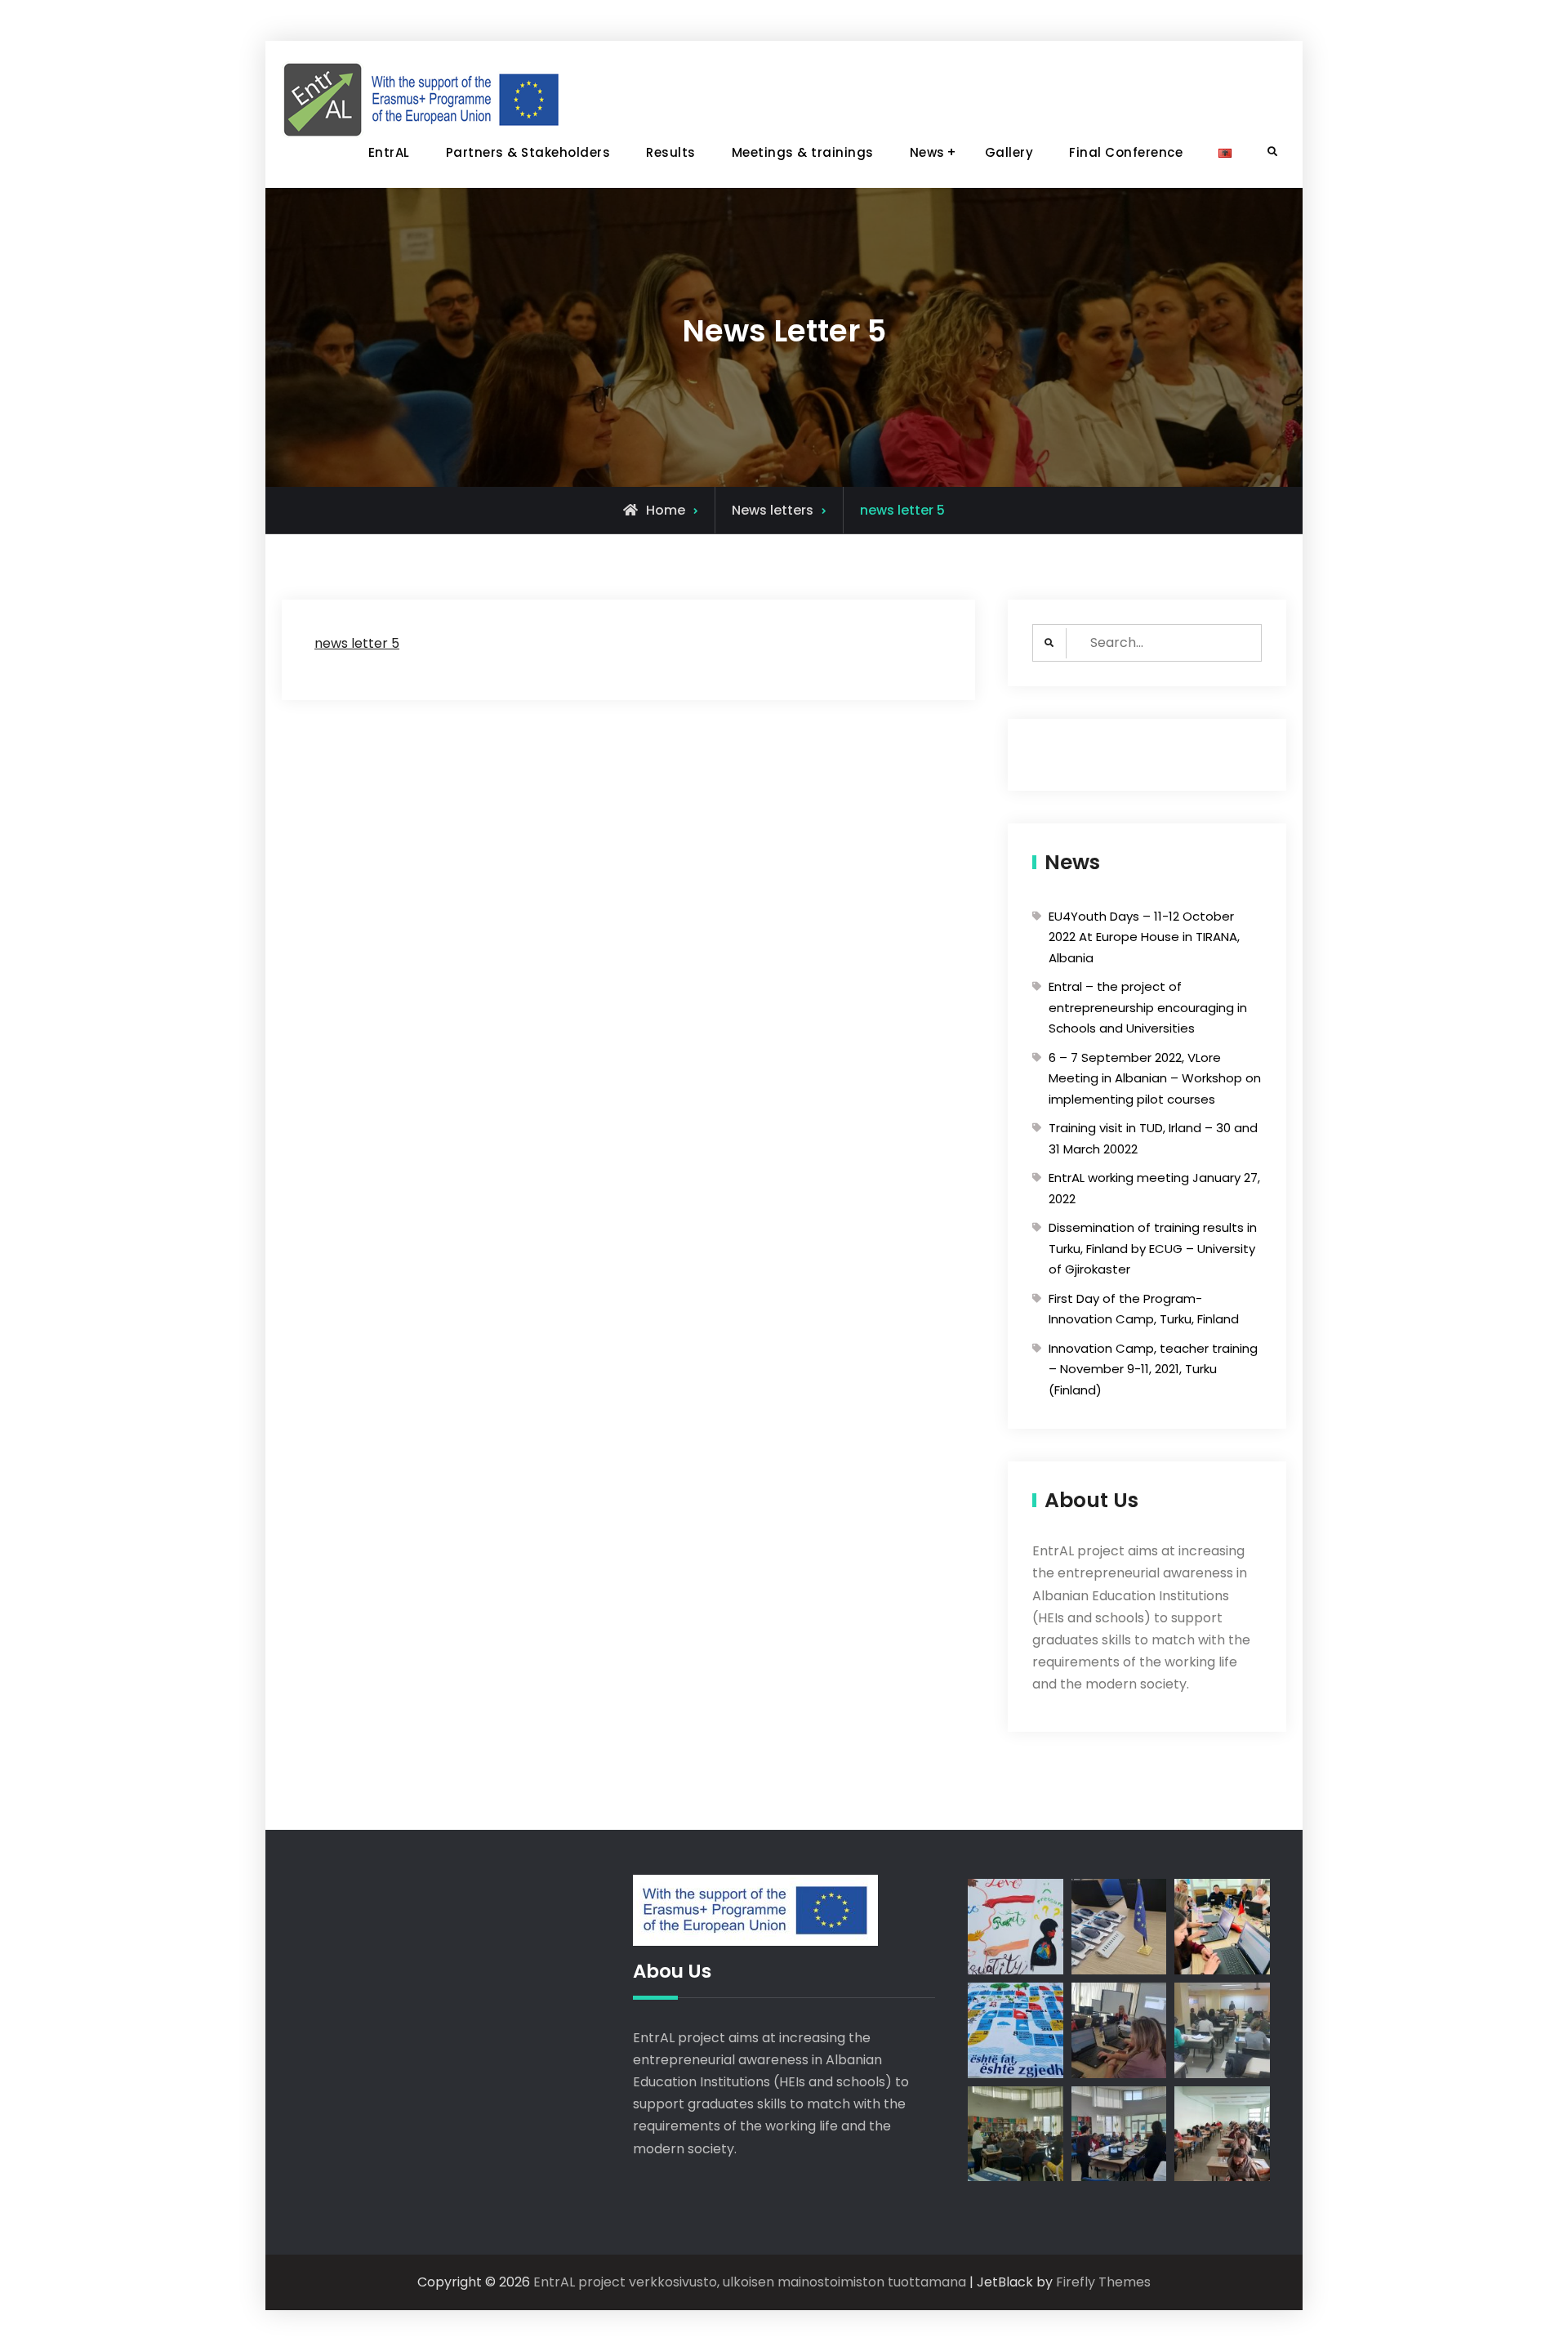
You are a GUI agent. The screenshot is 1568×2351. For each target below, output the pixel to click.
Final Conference (1126, 152)
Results (671, 152)
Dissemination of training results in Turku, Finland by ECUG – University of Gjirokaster (1153, 1248)
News (927, 152)
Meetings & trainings (803, 152)
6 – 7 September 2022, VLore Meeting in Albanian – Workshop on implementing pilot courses (1155, 1078)
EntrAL (389, 152)
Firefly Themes (1103, 2282)
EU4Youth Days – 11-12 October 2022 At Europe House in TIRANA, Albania (1144, 937)
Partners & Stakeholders (528, 152)
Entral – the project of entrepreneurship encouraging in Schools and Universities (1148, 1007)
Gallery (1009, 152)
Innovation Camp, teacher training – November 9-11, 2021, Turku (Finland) (1153, 1369)
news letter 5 (357, 643)
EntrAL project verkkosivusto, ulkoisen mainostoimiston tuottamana (750, 2282)
